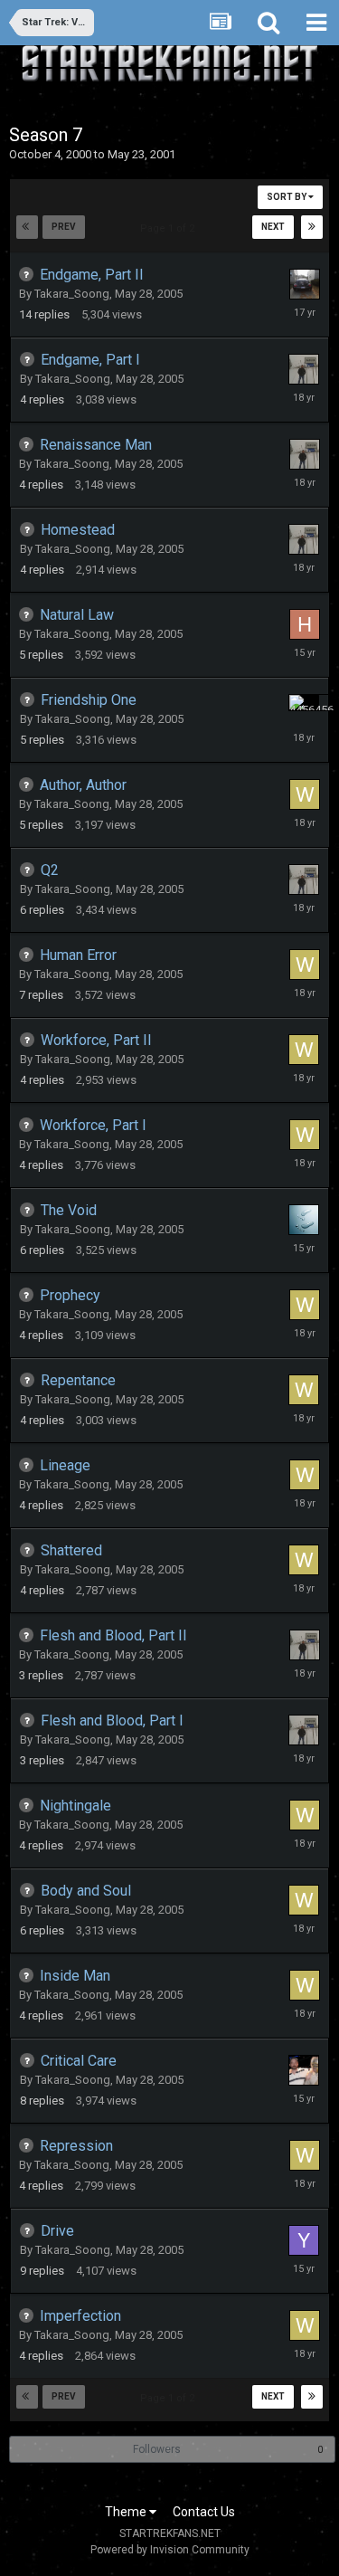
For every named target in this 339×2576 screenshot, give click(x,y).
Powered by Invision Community (170, 2550)
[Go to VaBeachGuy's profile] (304, 2070)
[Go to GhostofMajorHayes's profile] (304, 369)
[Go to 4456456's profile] (304, 703)
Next (273, 227)
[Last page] (312, 227)
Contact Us (204, 2512)
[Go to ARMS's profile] (304, 1220)
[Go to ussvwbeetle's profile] (305, 284)
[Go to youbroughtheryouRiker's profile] (304, 2240)
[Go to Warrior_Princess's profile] (305, 794)
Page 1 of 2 (170, 228)
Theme (127, 2512)
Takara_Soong (72, 294)
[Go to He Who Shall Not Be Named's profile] (305, 624)
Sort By (287, 197)
